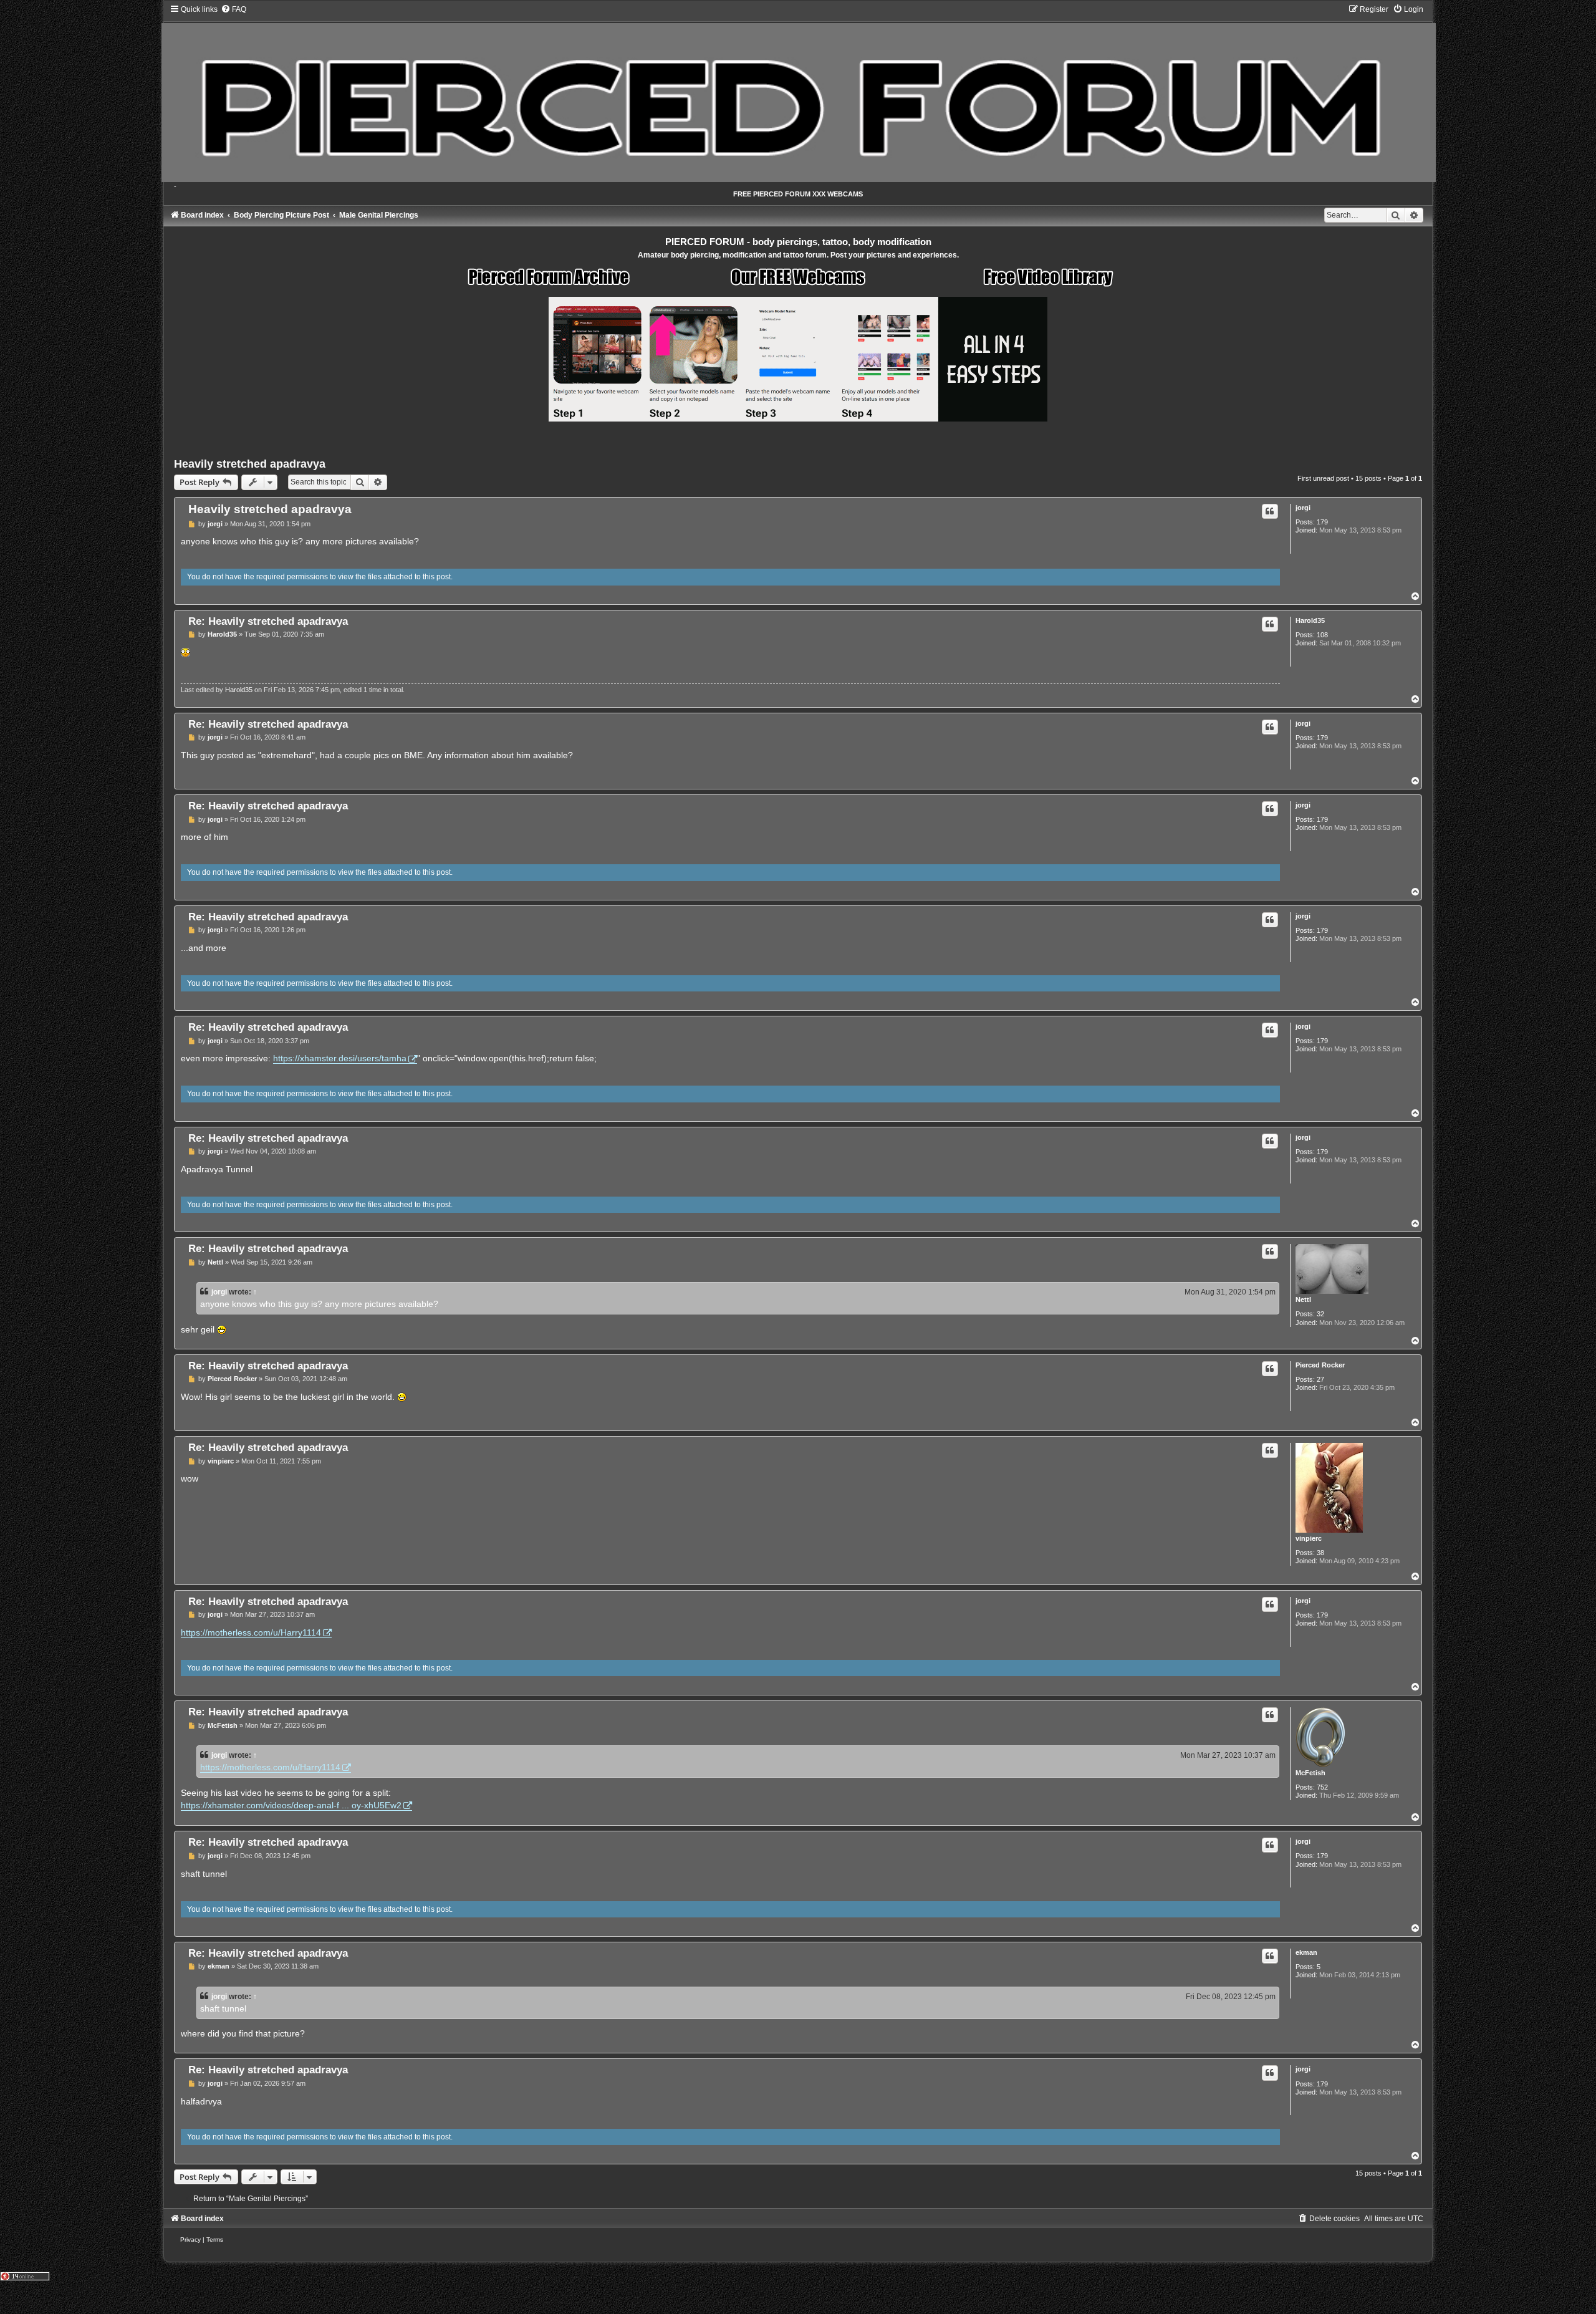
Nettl (1303, 1299)
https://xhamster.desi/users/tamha (340, 1058)
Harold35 (1310, 620)
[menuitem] (233, 9)
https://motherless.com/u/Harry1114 (251, 1632)
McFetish (1310, 1773)
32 (1320, 1314)
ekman (1306, 1952)
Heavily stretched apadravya (250, 464)
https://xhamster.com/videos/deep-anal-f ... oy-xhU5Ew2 (291, 1805)
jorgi (1303, 508)
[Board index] (798, 93)
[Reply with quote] (1270, 511)
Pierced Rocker (1320, 1365)
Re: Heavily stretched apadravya (268, 621)
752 (1322, 1787)
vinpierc (1309, 1538)
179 (1322, 522)
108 (1322, 635)
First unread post (1323, 478)
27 (1320, 1379)
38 (1320, 1553)
